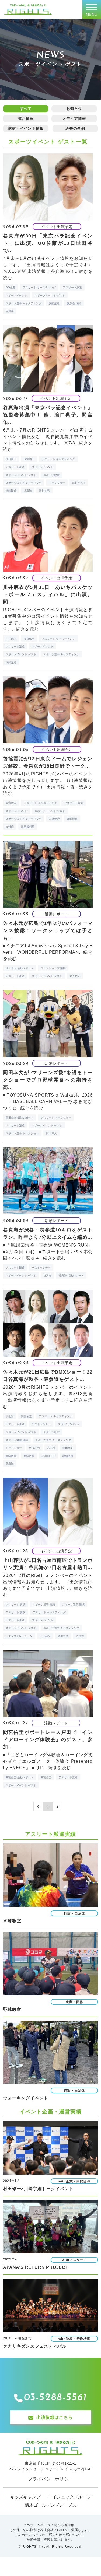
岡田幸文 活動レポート (20, 1118)
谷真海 (10, 311)
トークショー (57, 483)
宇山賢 (10, 1416)
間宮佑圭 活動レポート (20, 1777)
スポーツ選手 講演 (73, 1604)
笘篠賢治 (54, 819)
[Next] (58, 1807)
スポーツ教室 (51, 475)
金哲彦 (10, 827)
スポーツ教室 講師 (17, 1440)
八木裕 (51, 1448)
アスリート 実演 (15, 1604)
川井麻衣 (11, 639)
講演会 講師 (74, 303)
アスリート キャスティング (39, 287)
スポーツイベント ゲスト (50, 295)
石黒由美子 (48, 1456)
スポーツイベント (16, 295)
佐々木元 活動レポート (20, 968)
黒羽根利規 (28, 827)
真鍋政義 (29, 1456)
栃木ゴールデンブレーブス (51, 2505)
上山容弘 (45, 1636)
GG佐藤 (11, 287)
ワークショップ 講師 (53, 968)
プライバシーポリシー (50, 2479)
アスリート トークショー (56, 1118)
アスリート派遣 (72, 287)
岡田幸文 (51, 1133)
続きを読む (27, 629)
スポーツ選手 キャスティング (24, 303)
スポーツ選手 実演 (44, 1604)
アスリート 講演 (15, 1612)
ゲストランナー (41, 1268)
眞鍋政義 (11, 1456)
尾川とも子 (79, 483)
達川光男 (44, 491)
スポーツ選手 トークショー (22, 1133)
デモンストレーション (19, 1636)
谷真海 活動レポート (71, 1275)
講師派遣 (54, 303)
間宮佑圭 (29, 459)
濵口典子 (11, 459)
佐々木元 (75, 976)
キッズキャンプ (25, 2497)
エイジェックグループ (69, 2497)
